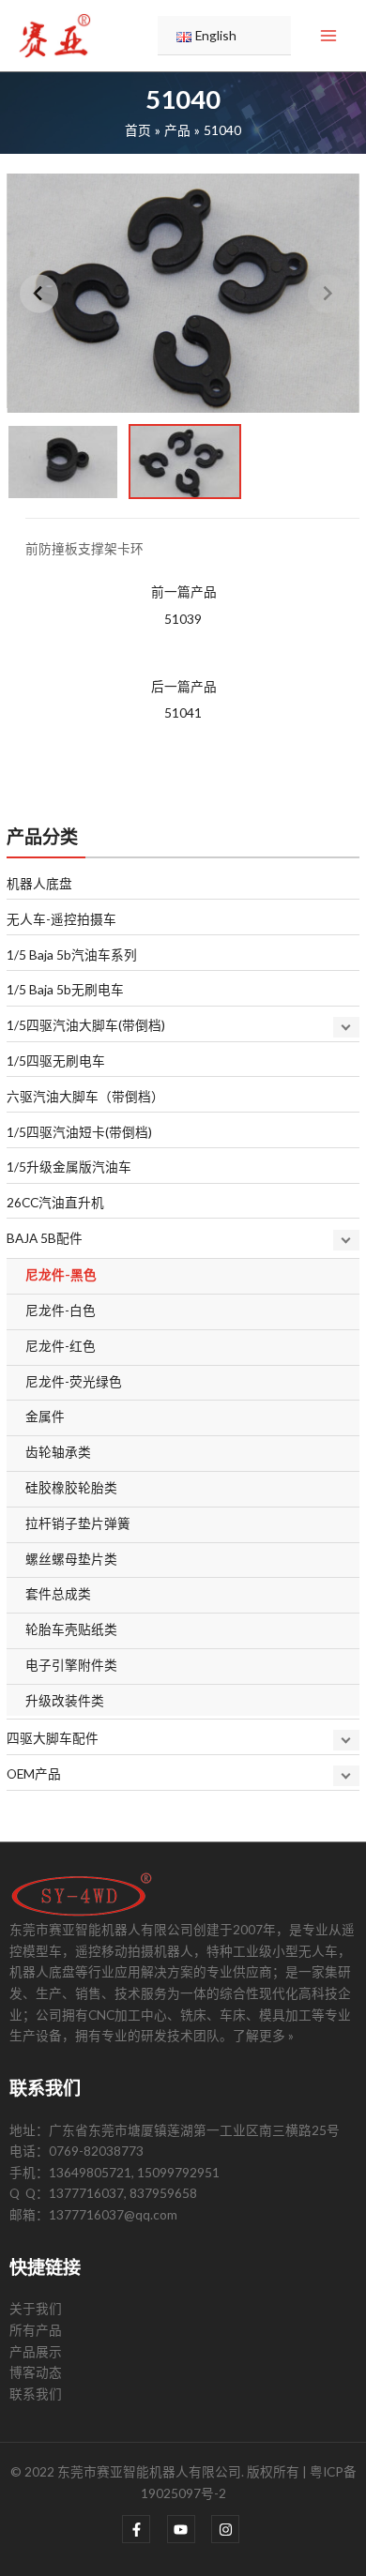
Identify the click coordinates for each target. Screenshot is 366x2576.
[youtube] (188, 2529)
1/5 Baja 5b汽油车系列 (72, 955)
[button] (63, 462)
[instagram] (228, 2529)
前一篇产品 (184, 605)
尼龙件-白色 (61, 1310)
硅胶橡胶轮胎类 (71, 1487)
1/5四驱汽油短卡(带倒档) (79, 1132)
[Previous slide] (39, 293)
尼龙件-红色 (61, 1346)
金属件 (45, 1416)
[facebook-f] (143, 2529)
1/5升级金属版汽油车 (69, 1167)
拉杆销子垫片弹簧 (78, 1523)
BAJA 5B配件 (45, 1238)
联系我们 (36, 2394)
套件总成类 (58, 1593)
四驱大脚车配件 (53, 1738)
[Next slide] (327, 293)
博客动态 (36, 2372)
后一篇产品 (184, 700)
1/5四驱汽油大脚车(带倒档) (86, 1025)
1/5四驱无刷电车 (56, 1061)
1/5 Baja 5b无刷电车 (65, 989)
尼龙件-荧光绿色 (74, 1381)
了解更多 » (263, 2035)
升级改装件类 (65, 1700)
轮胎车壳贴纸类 (71, 1629)
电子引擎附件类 (71, 1665)
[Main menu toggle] (329, 36)
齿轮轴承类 (58, 1452)
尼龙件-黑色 (61, 1274)
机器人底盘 (39, 883)
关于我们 (36, 2308)
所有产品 (36, 2330)
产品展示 (36, 2351)
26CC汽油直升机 (55, 1202)
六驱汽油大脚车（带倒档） (85, 1096)
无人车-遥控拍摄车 (61, 919)
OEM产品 (34, 1773)
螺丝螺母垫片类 (71, 1559)
